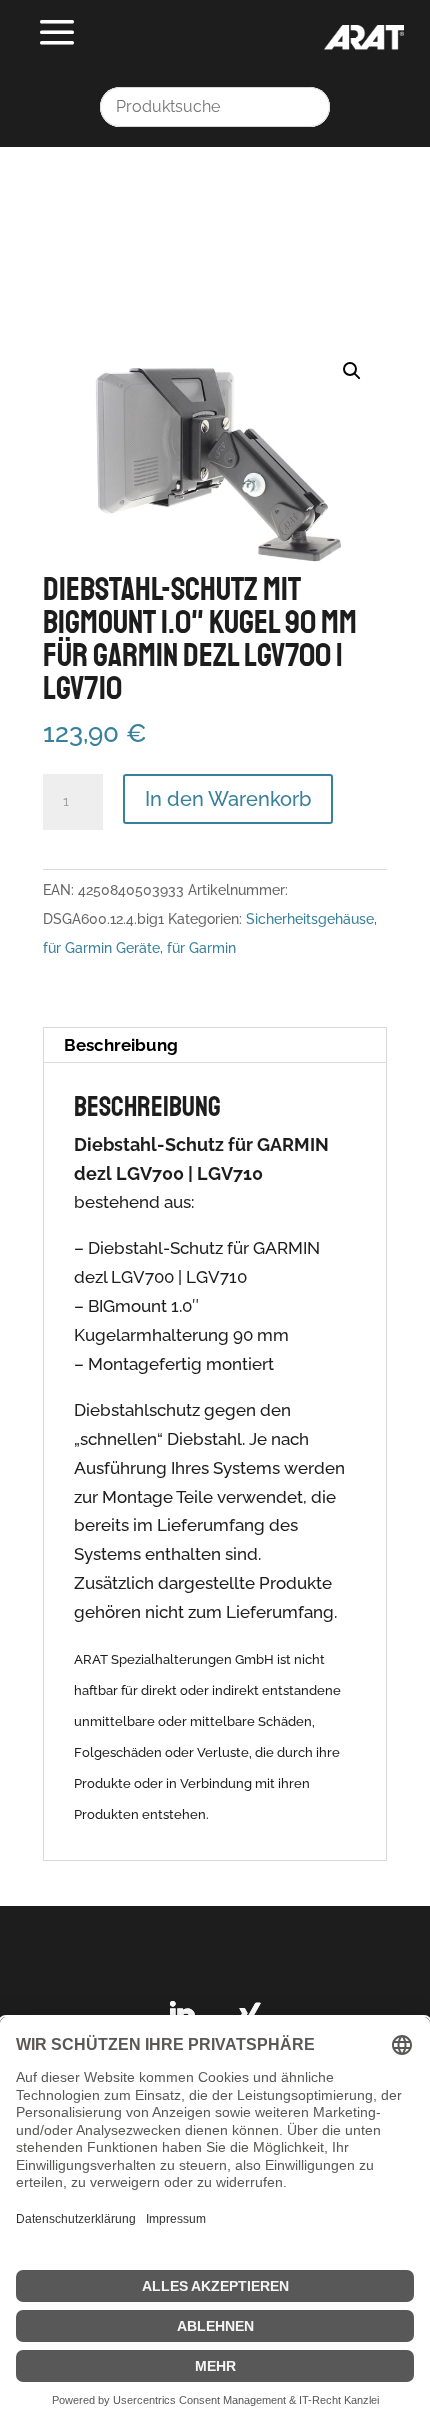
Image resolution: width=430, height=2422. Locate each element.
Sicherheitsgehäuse (310, 919)
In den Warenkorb (228, 799)
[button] (352, 371)
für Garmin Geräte (101, 948)
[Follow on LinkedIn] (181, 2016)
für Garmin (201, 948)
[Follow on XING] (249, 2016)
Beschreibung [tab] (121, 1045)
